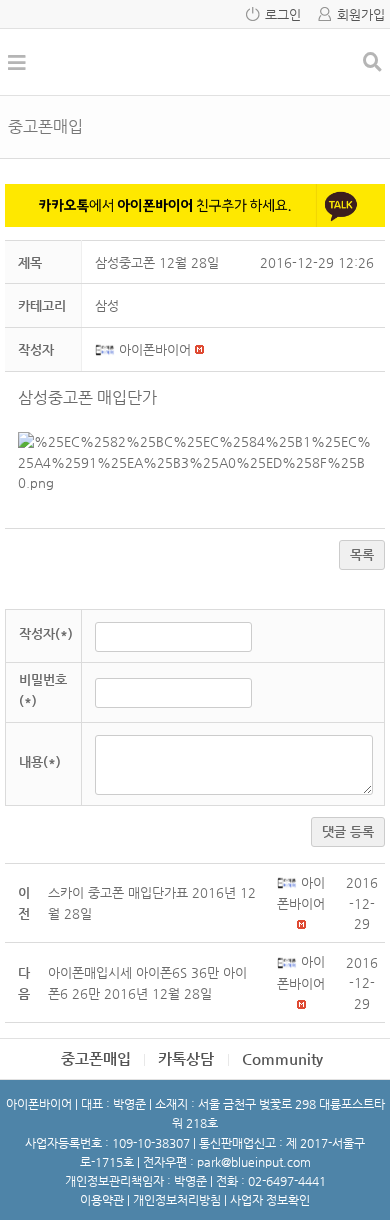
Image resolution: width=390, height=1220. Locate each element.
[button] (107, 349)
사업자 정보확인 (270, 1200)
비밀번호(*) (43, 690)
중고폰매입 (96, 1058)
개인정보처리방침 (177, 1200)
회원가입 (361, 14)
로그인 (283, 14)
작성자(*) (46, 633)
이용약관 (102, 1200)
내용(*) (40, 761)
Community (282, 1058)
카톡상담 (186, 1058)
